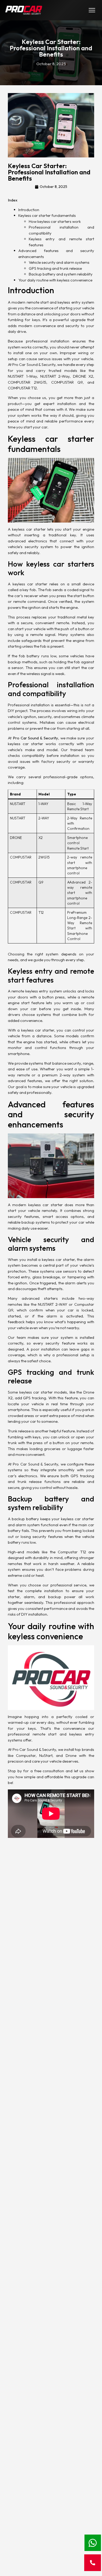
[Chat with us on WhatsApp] (93, 2543)
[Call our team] (93, 2563)
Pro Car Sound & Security (34, 1749)
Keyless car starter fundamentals (47, 215)
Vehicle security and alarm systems (59, 262)
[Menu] (92, 10)
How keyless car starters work (55, 221)
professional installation (48, 341)
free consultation (49, 1771)
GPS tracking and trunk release (55, 268)
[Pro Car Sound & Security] (24, 10)
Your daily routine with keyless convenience (55, 280)
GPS (27, 1398)
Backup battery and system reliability (61, 274)
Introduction (29, 210)
